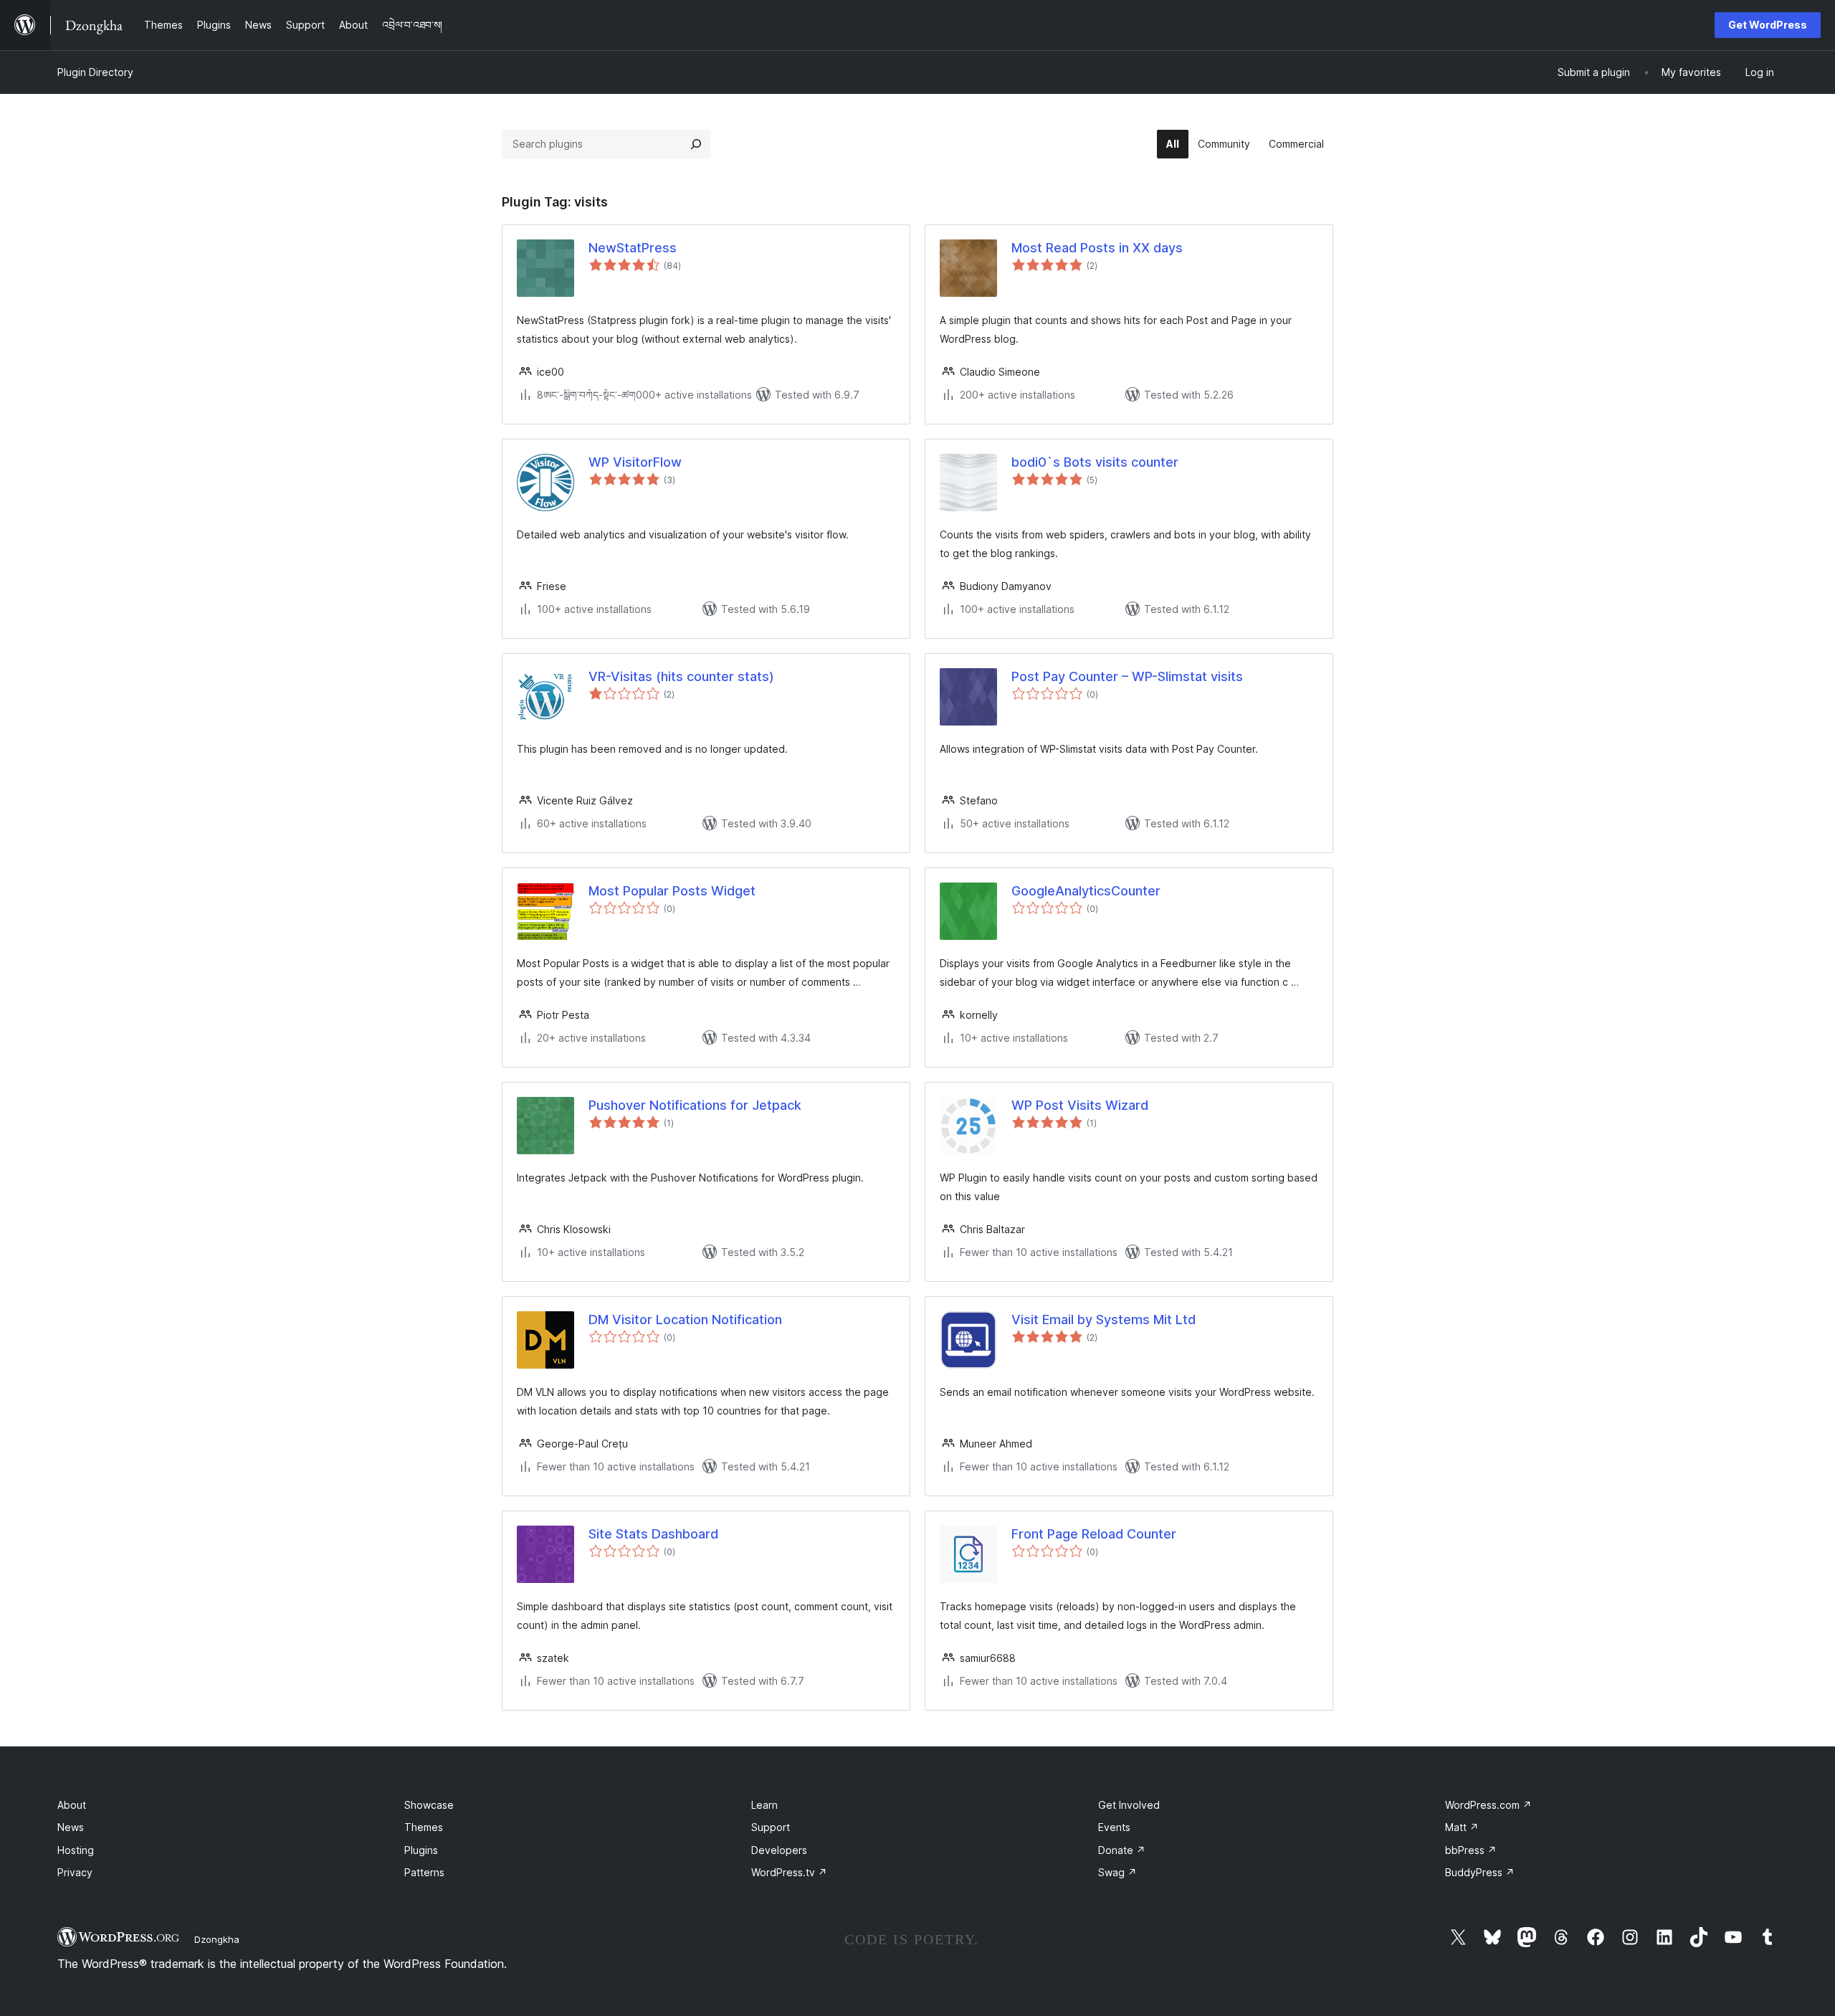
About (72, 1805)
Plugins (421, 1850)
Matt (1462, 1827)
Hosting (76, 1850)
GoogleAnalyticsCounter (1086, 891)
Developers (779, 1850)
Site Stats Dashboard (653, 1534)
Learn (764, 1805)
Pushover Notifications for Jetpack (695, 1105)
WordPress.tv (789, 1872)
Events (1114, 1827)
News (71, 1827)
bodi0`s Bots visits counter (1095, 462)
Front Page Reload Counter (1094, 1534)
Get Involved (1129, 1805)
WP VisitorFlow (635, 462)
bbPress (1471, 1850)
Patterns (424, 1872)
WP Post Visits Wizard (1080, 1105)
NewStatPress (633, 248)
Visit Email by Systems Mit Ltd (1104, 1320)
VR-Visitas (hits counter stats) (681, 676)
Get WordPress (1768, 25)
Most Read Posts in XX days (1097, 248)
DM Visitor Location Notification (685, 1320)
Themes (424, 1827)
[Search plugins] (696, 144)
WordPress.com (1488, 1805)
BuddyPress (1480, 1872)
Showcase (429, 1805)
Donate (1122, 1850)
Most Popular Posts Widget (672, 891)
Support (771, 1827)
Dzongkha (217, 1939)
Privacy (75, 1872)
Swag (1117, 1872)
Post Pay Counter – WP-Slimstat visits (1127, 676)
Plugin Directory (95, 72)
